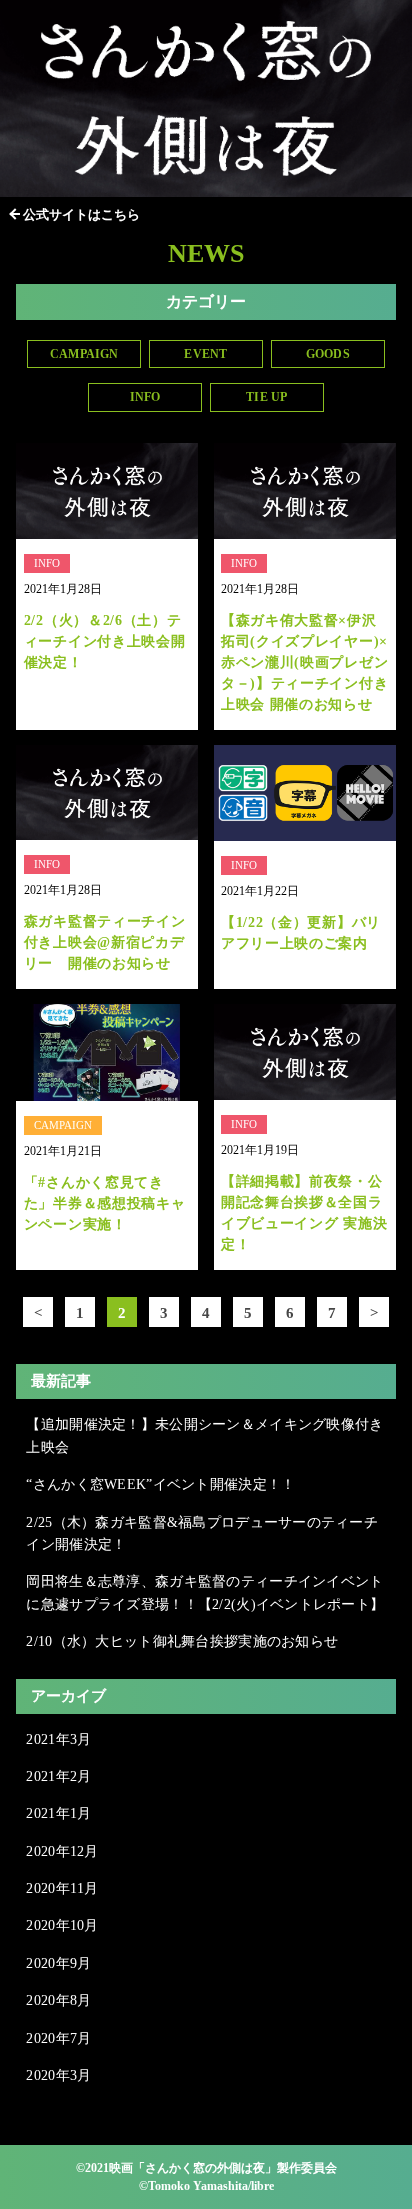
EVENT (205, 354)
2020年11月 (62, 1888)
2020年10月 (62, 1925)
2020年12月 (62, 1851)
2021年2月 (58, 1776)
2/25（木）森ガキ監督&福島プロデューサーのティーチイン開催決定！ (202, 1533)
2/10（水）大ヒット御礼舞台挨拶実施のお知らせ (182, 1641)
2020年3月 (58, 2075)
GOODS (328, 354)
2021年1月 (58, 1813)
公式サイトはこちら (81, 214)
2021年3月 (58, 1739)
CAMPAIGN (84, 354)
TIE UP (266, 397)
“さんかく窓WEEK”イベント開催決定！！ (160, 1484)
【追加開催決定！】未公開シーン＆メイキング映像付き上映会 (204, 1435)
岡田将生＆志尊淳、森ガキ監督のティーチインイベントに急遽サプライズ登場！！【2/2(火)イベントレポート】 (205, 1592)
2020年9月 (58, 1963)
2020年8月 (58, 2000)
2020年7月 (58, 2038)
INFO (145, 397)
